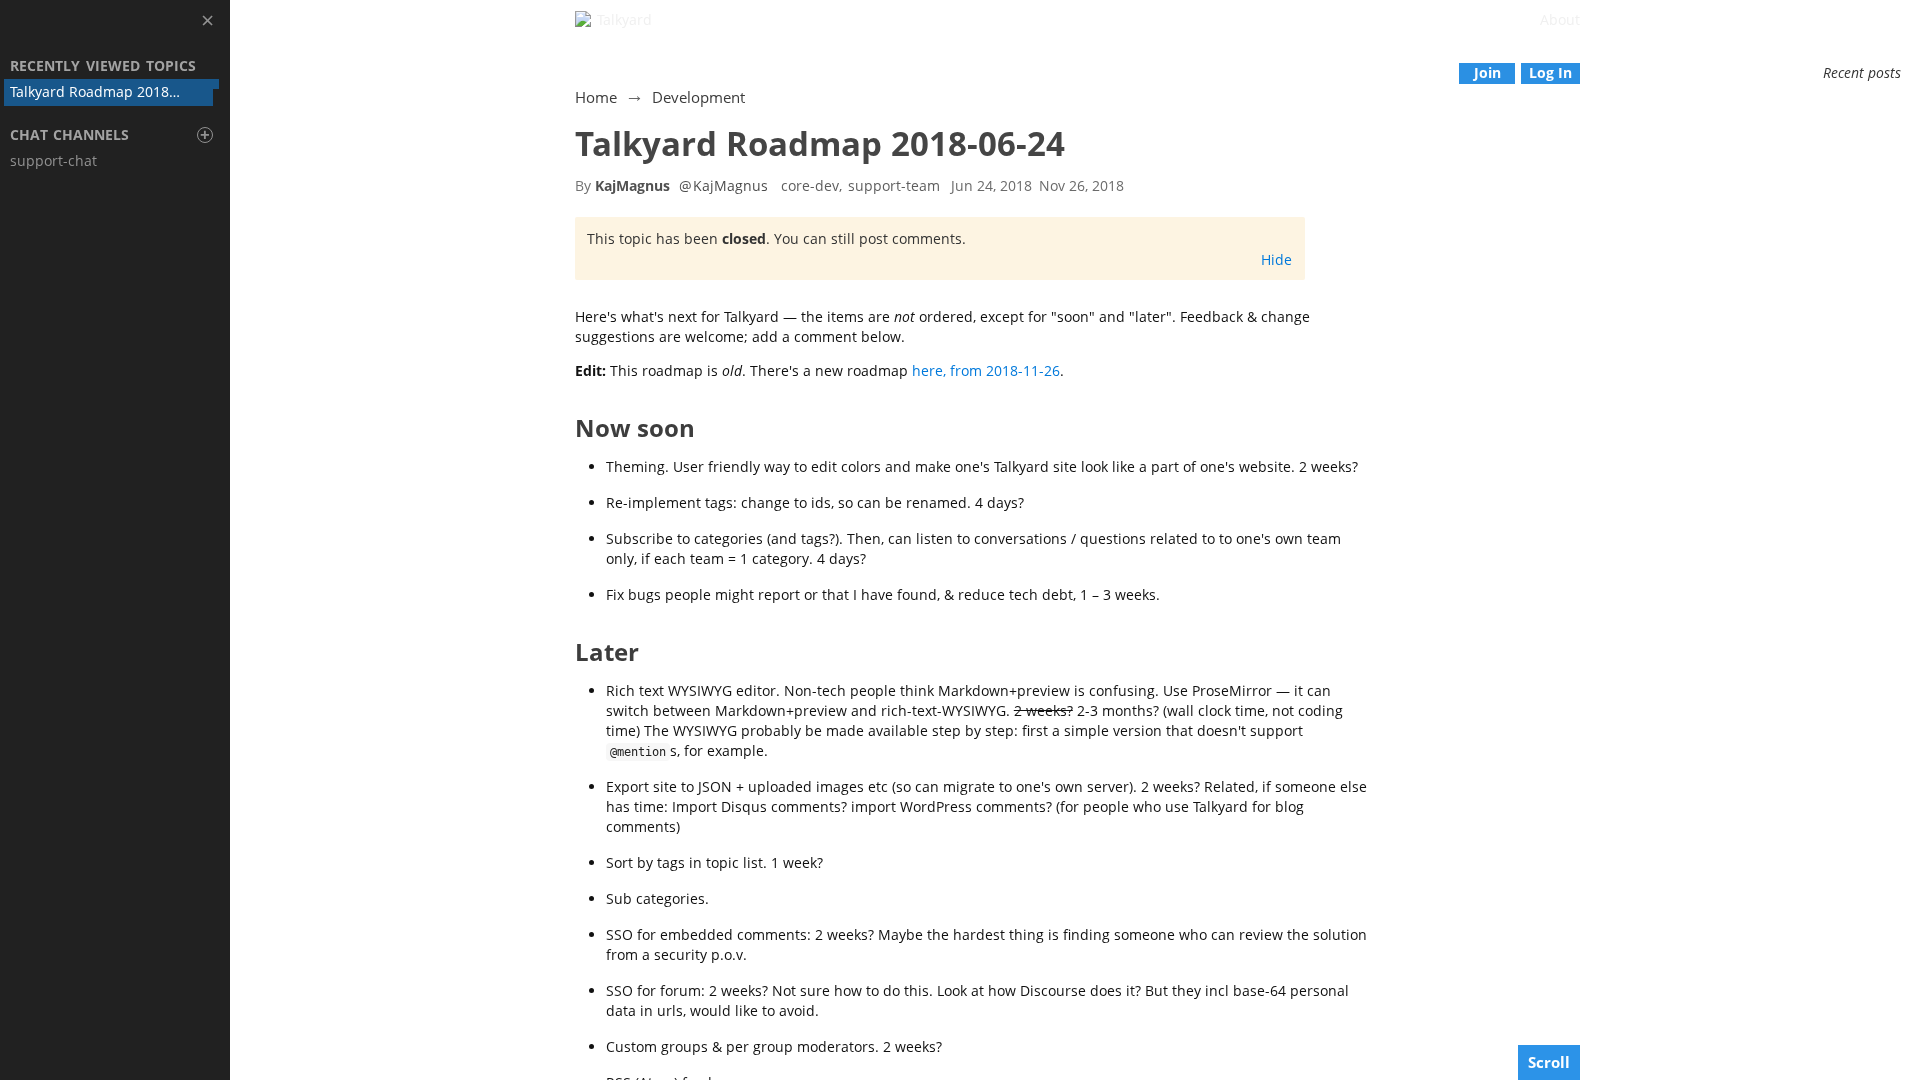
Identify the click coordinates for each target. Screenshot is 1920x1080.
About (1560, 19)
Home (596, 97)
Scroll (1549, 1062)
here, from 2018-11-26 (986, 370)
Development (698, 97)
